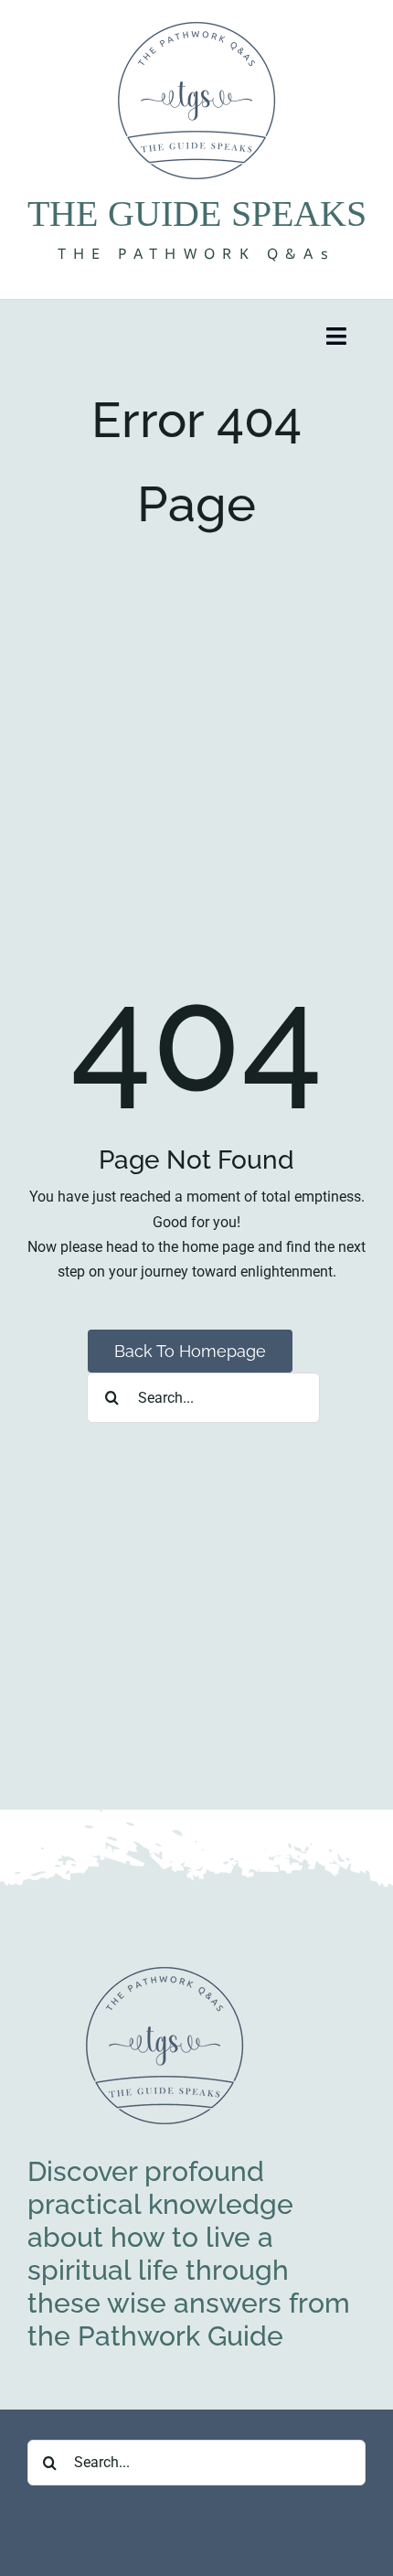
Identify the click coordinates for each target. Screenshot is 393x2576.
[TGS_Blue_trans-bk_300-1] (165, 1970)
